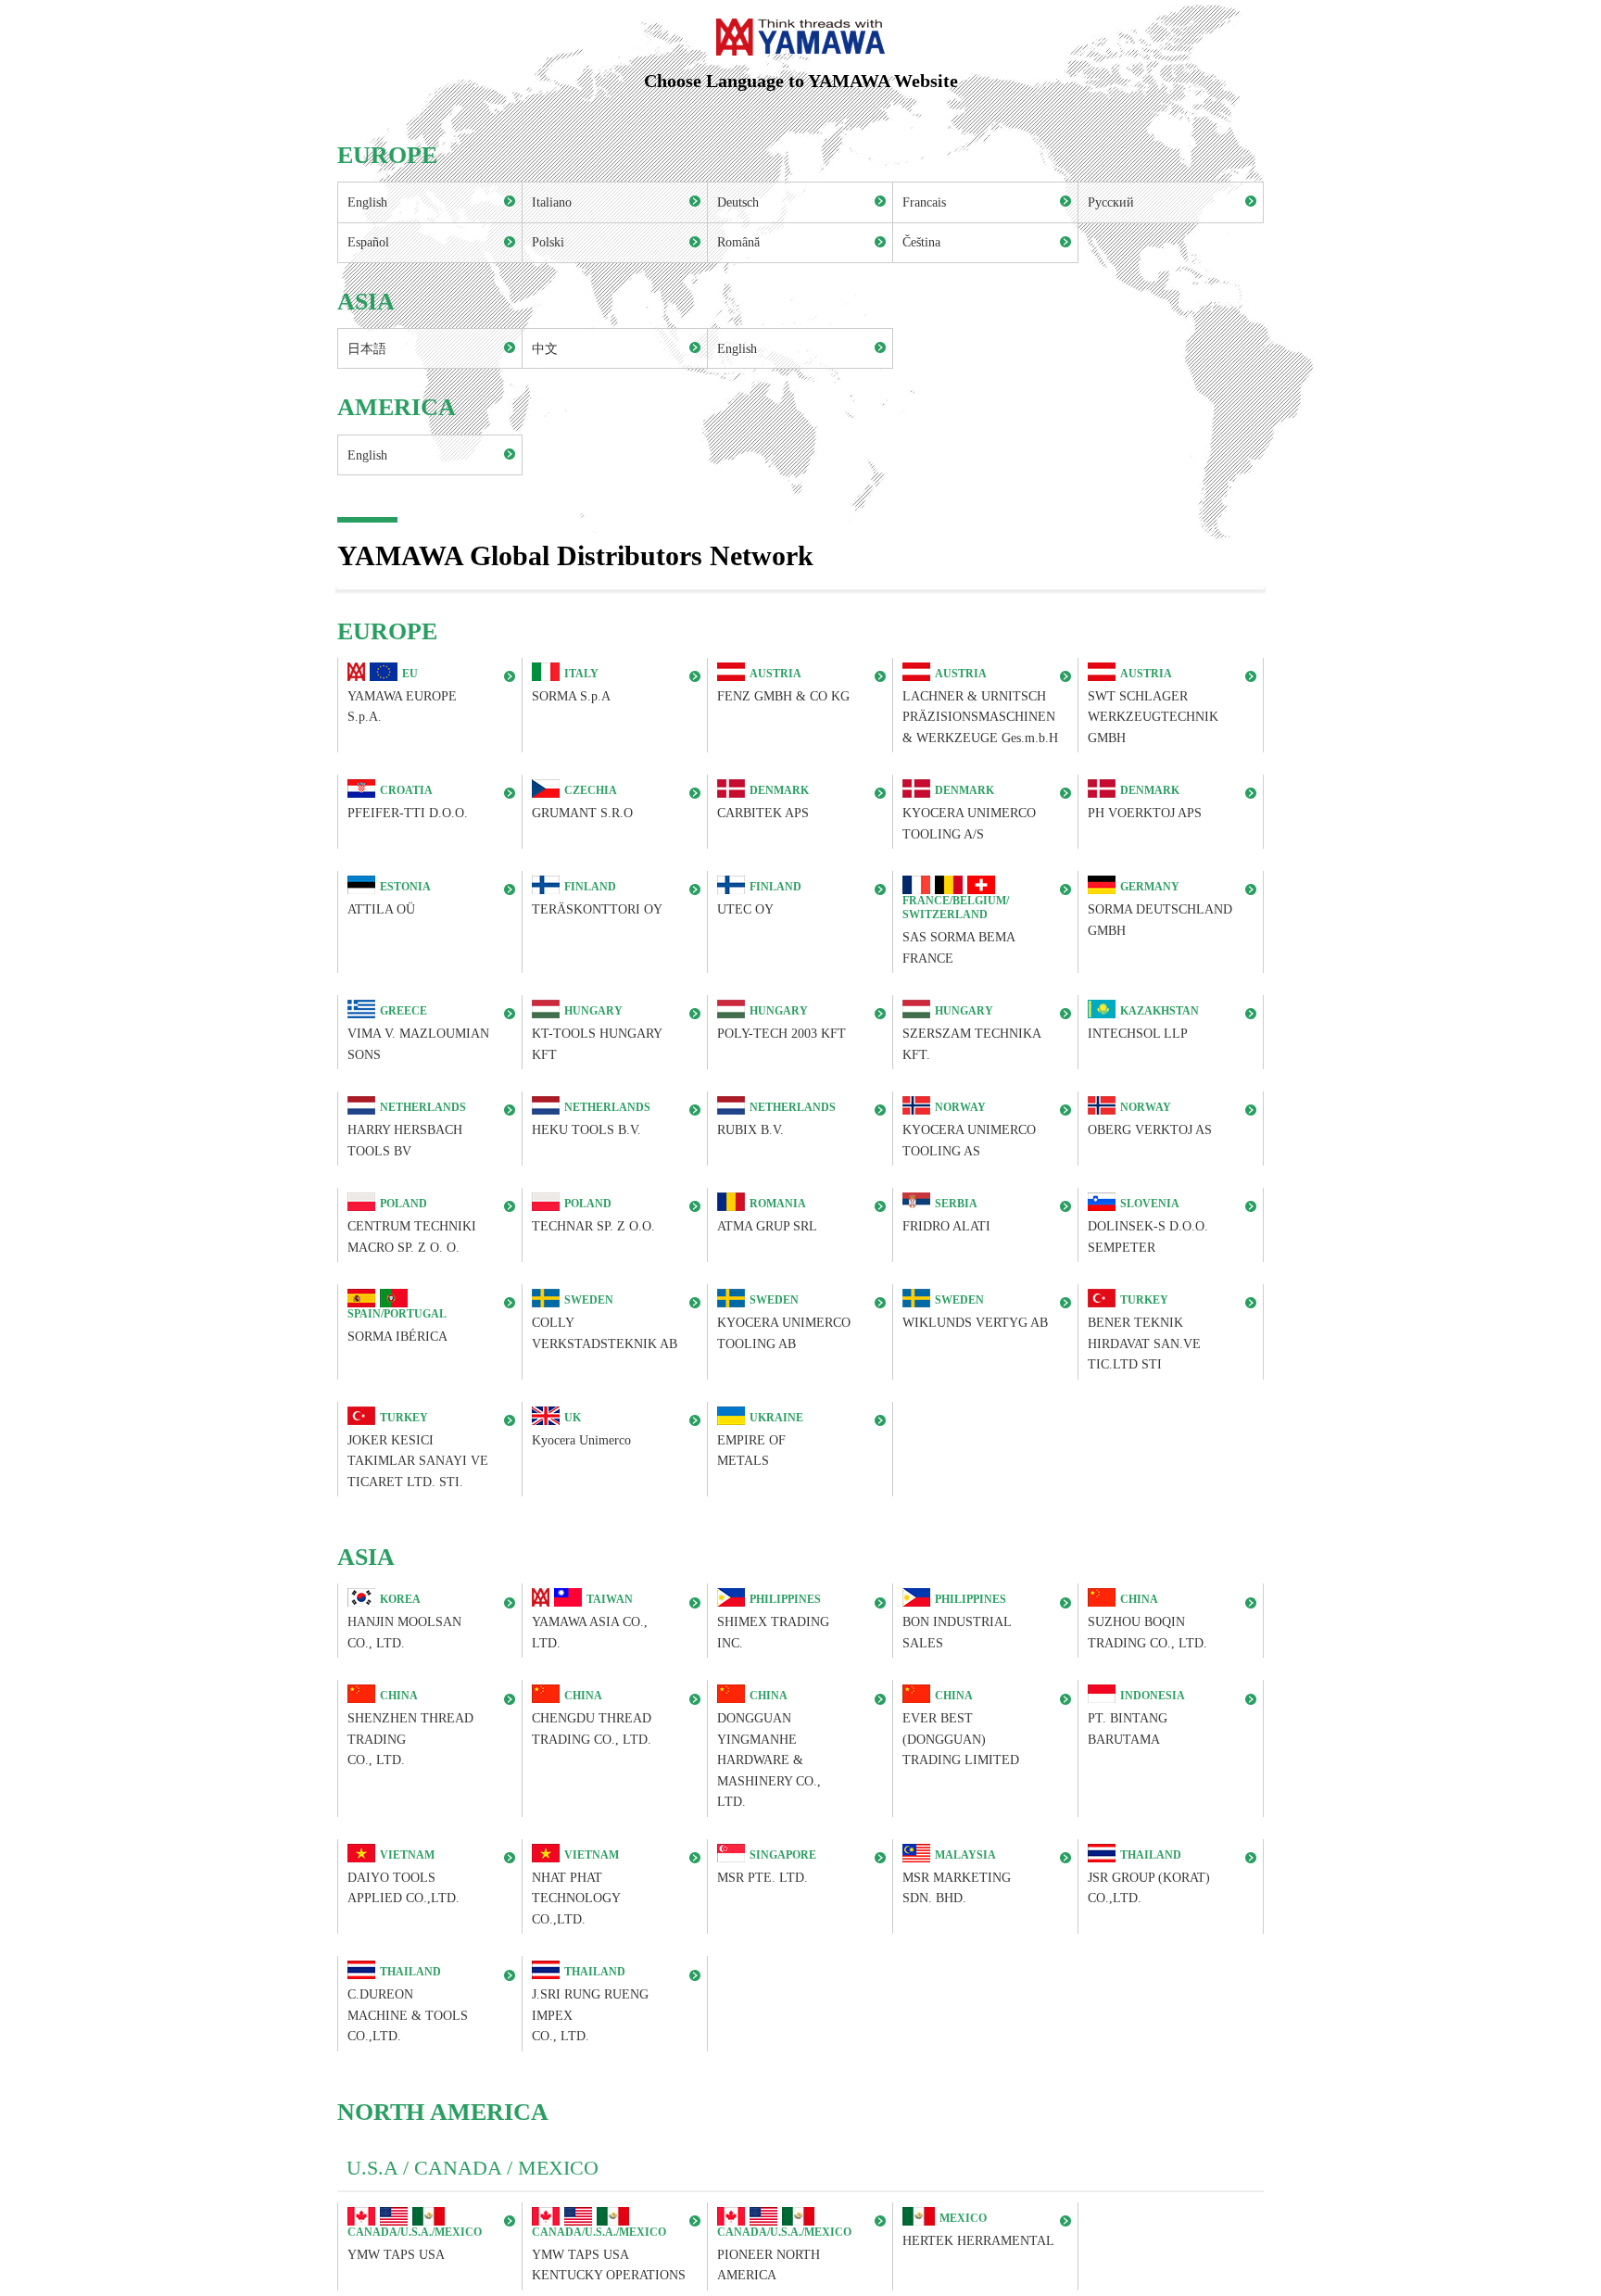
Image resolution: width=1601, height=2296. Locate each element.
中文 (545, 348)
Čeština (921, 242)
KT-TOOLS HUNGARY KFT (597, 1033)
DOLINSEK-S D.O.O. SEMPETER (1148, 1225)
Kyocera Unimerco (581, 1429)
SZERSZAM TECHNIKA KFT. (972, 1033)
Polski (548, 242)
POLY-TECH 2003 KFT (782, 1022)
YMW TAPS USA (415, 2244)
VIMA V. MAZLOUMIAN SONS (418, 1033)
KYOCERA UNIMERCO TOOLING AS (969, 1129)
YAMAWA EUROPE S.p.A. (402, 695)
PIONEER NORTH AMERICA (784, 2254)
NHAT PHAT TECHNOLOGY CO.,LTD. (576, 1887)
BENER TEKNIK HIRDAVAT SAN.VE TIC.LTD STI (1144, 1332)
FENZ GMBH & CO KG (783, 685)
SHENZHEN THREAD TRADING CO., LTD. (410, 1729)
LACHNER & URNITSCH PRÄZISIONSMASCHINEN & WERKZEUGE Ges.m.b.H (980, 706)
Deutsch (738, 202)
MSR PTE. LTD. (767, 1867)
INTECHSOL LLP (1143, 1022)
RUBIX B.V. (776, 1119)
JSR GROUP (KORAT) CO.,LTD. (1149, 1877)
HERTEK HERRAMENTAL (978, 2230)
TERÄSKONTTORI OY (597, 899)
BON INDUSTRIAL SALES (957, 1622)
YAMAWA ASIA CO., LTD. (590, 1622)
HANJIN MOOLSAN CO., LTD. (404, 1622)
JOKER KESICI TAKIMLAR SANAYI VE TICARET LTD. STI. (418, 1450)
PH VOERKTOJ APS (1145, 803)
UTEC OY (759, 899)
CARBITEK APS (763, 803)
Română (738, 242)
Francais (924, 202)
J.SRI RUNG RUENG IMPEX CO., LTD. (590, 2005)
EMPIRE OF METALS (760, 1439)
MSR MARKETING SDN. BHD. (957, 1877)
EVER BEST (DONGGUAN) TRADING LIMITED (961, 1729)
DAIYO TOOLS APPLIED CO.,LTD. (403, 1877)
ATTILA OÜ (389, 899)
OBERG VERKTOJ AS (1150, 1119)
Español (368, 242)
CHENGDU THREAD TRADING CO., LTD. (592, 1718)
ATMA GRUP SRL (767, 1215)
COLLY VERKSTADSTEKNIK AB (605, 1322)
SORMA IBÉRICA (397, 1325)
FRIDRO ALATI (946, 1215)
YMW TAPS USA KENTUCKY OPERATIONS (609, 2254)
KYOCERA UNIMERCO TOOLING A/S (969, 813)
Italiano (552, 202)
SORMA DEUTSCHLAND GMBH (1160, 909)
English (367, 202)
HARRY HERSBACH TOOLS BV (407, 1129)
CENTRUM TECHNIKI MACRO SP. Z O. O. (412, 1225)
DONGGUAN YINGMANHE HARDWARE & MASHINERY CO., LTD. (769, 1750)
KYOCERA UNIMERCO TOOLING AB (784, 1322)
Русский (1111, 202)
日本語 (367, 348)
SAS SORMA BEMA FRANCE (959, 929)
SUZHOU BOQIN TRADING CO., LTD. (1147, 1622)
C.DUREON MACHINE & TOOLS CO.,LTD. (408, 2005)
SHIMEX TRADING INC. (773, 1622)
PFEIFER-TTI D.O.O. (408, 803)
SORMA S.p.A (571, 685)
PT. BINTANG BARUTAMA (1136, 1718)
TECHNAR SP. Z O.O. (593, 1215)
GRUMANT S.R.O (582, 803)
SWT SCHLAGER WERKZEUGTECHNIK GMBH (1153, 706)
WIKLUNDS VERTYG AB (975, 1312)
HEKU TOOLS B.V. (591, 1119)
